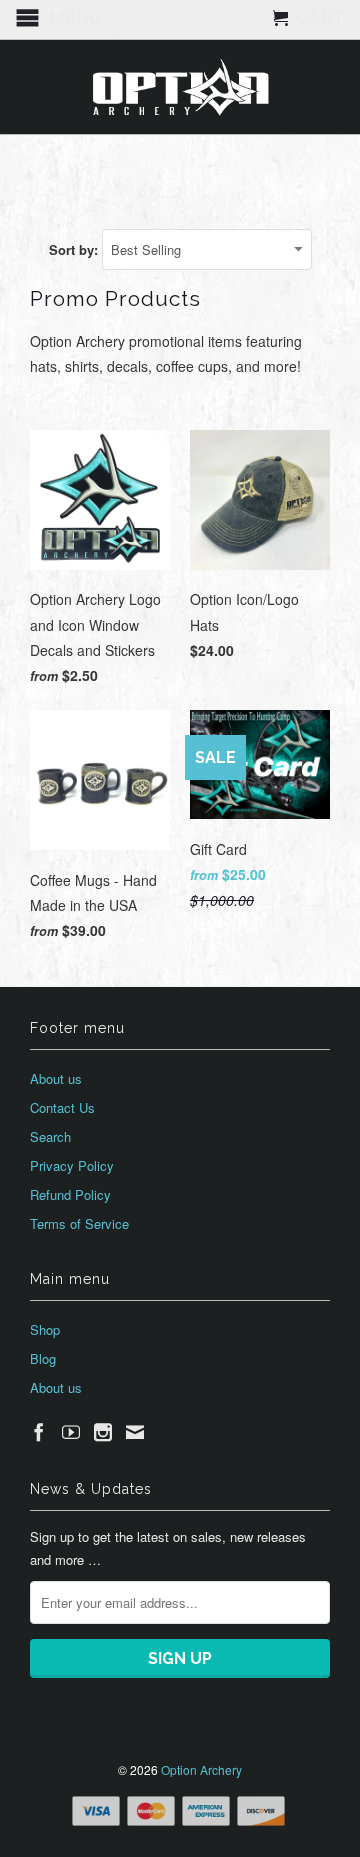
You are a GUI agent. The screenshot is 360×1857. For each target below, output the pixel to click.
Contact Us (62, 1107)
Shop (45, 1329)
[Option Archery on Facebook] (39, 1432)
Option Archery (201, 1769)
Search (50, 1136)
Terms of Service (79, 1223)
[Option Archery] (180, 87)
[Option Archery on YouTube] (71, 1432)
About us (56, 1078)
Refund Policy (70, 1194)
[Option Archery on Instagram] (103, 1432)
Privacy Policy (72, 1165)
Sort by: (75, 249)
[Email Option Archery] (135, 1432)
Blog (43, 1358)
